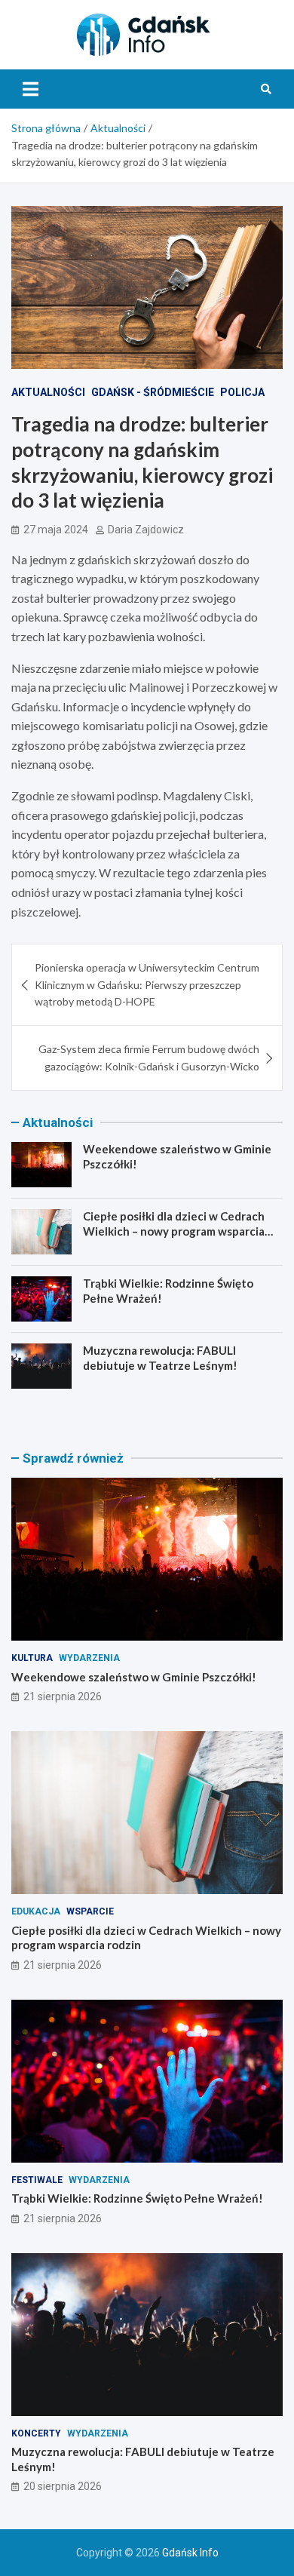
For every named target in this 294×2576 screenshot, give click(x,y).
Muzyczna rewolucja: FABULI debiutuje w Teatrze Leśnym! (160, 1358)
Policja (242, 392)
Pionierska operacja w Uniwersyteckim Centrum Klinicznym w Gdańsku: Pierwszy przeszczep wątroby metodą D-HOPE (147, 984)
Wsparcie (90, 1911)
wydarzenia (89, 1658)
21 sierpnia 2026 (63, 1696)
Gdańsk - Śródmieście (153, 392)
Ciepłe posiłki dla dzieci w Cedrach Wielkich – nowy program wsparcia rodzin (174, 1231)
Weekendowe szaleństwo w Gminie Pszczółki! (134, 1677)
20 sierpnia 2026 (63, 2486)
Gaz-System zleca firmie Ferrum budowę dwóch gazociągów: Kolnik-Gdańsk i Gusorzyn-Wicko (149, 1057)
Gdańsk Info (190, 2553)
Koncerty (36, 2433)
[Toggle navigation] (31, 89)
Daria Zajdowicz (146, 530)
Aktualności (48, 392)
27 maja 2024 (56, 530)
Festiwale (37, 2180)
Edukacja (36, 1911)
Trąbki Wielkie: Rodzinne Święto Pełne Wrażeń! (137, 2198)
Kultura (32, 1658)
